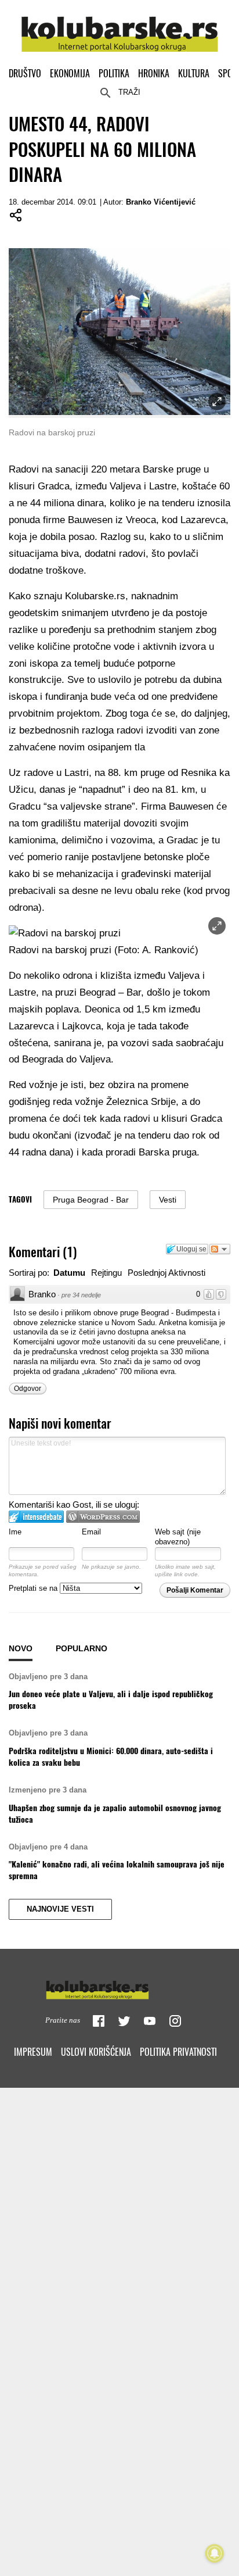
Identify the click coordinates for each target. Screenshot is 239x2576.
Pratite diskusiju (220, 1249)
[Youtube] (150, 2021)
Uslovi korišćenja (96, 2052)
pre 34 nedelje (81, 1295)
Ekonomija (70, 73)
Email (91, 1532)
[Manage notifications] (215, 2553)
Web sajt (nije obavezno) (178, 1537)
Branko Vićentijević (161, 202)
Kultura (194, 73)
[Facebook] (99, 2021)
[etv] (119, 1987)
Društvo (25, 73)
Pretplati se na (34, 1588)
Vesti (168, 1200)
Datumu (69, 1273)
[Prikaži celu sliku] (217, 926)
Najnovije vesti (60, 1909)
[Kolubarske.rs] (120, 28)
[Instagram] (175, 2021)
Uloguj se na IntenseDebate (36, 1517)
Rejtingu (106, 1273)
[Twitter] (124, 2021)
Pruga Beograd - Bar (91, 1200)
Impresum (33, 2052)
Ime (15, 1532)
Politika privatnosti (178, 2052)
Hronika (154, 73)
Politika (114, 73)
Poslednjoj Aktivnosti (166, 1273)
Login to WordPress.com (103, 1517)
